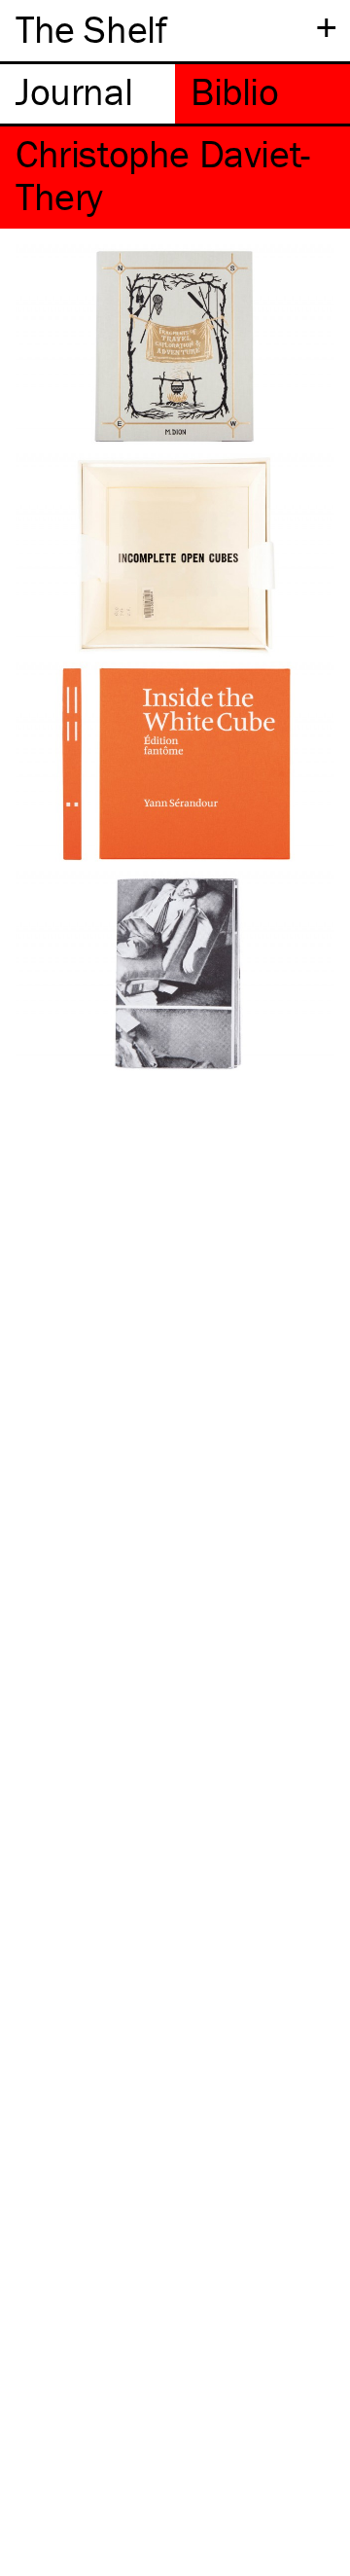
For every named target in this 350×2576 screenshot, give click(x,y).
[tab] (87, 94)
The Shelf (91, 29)
